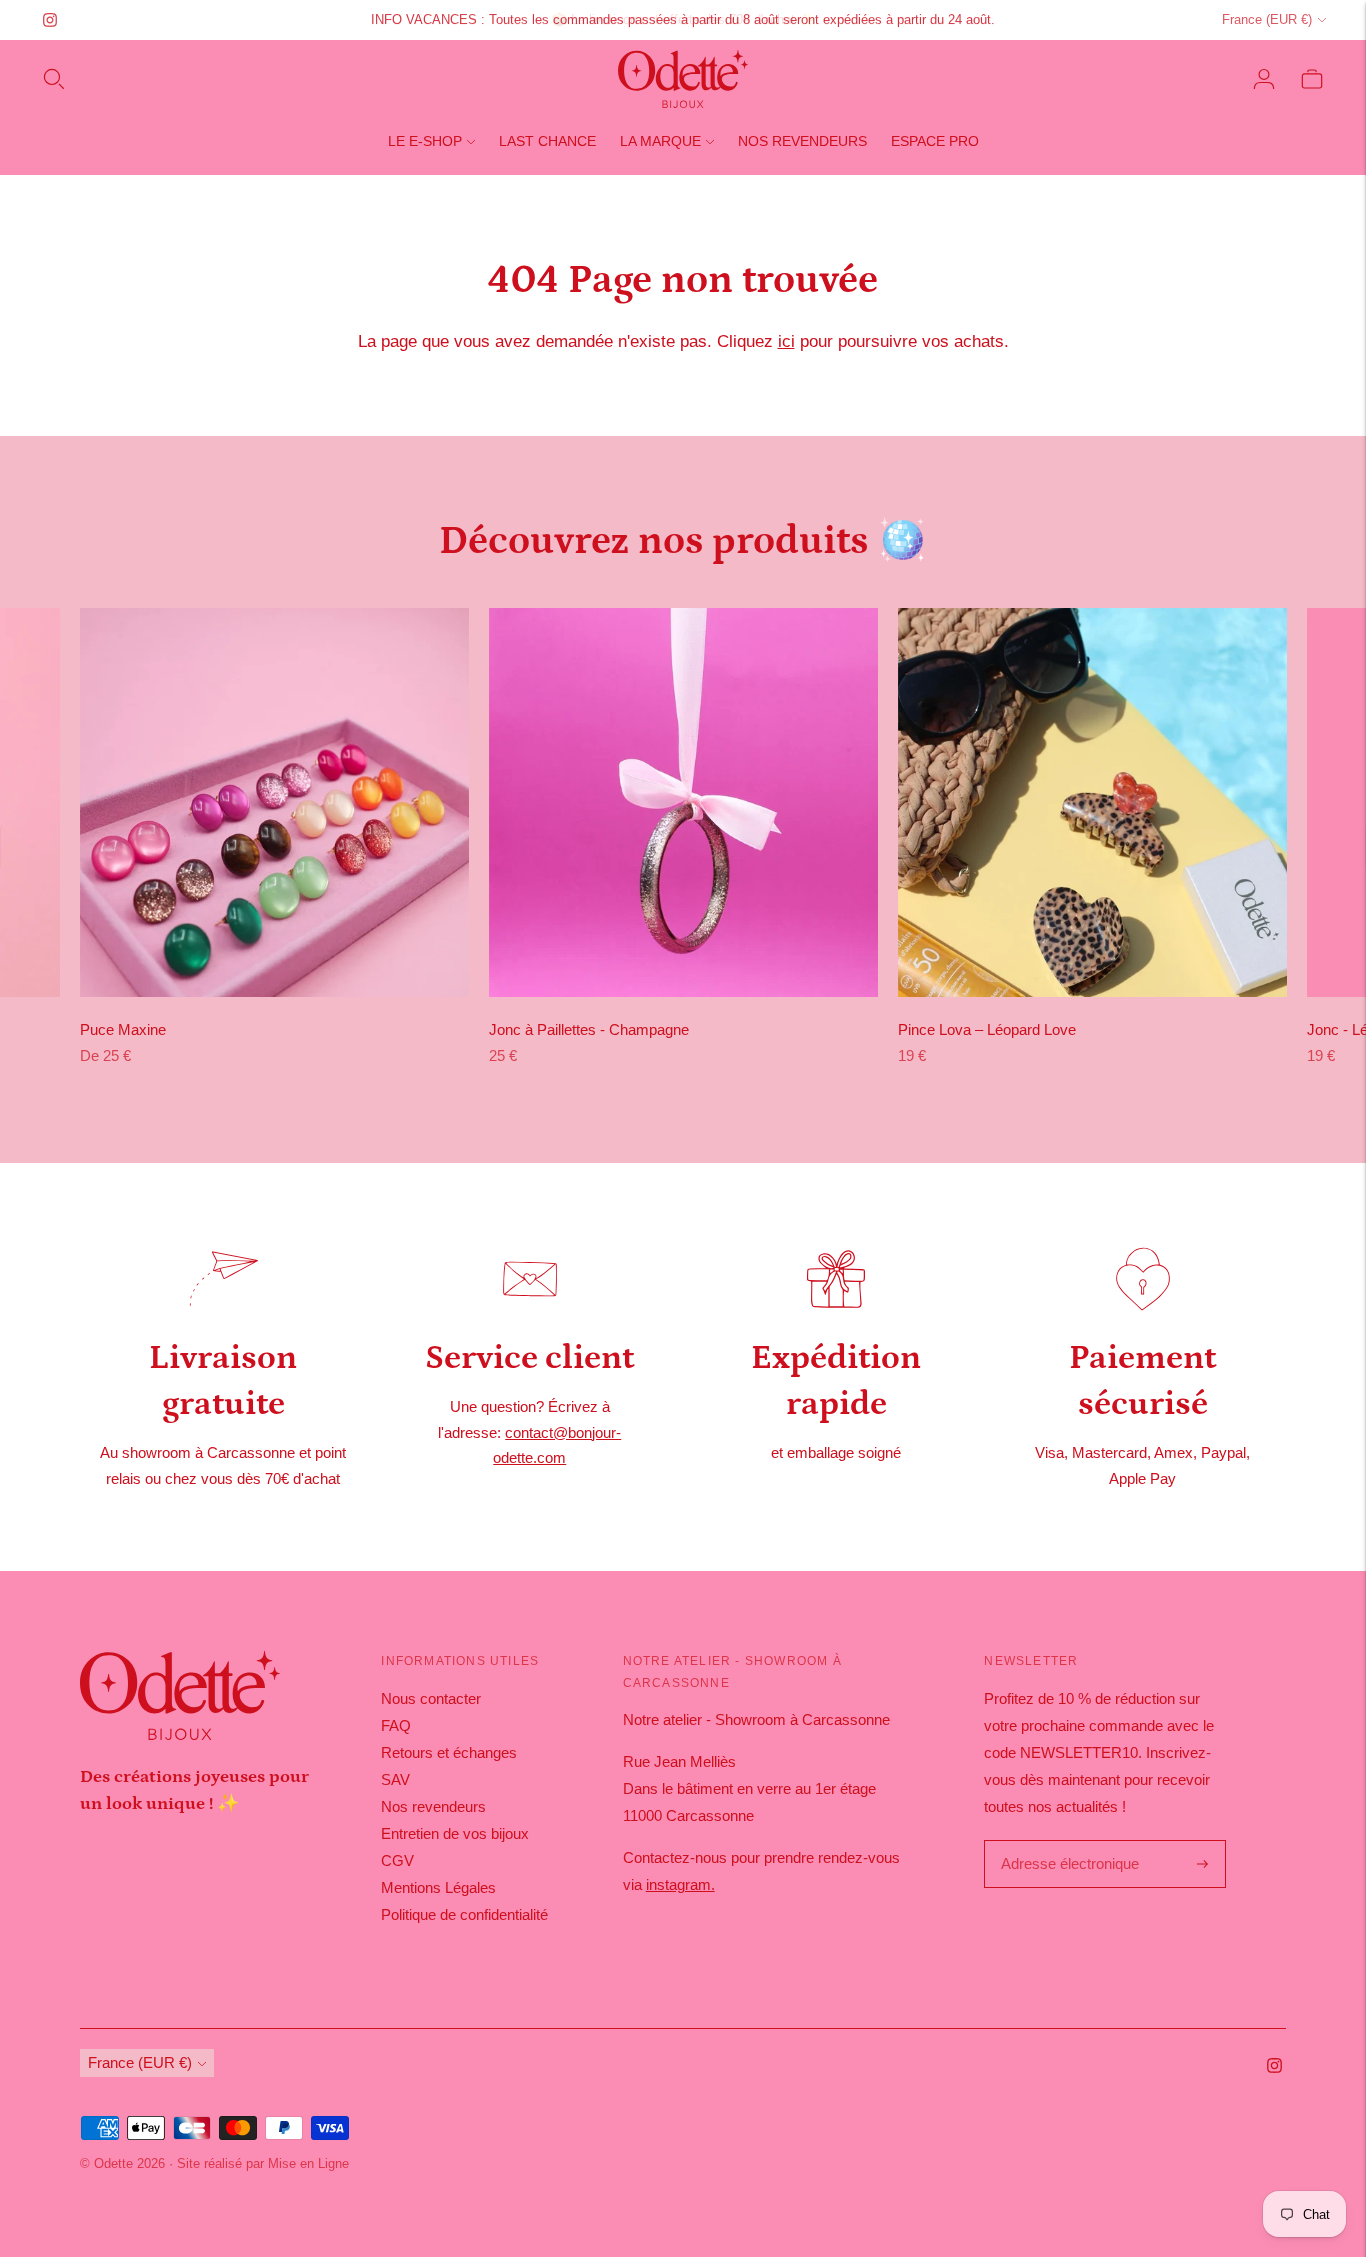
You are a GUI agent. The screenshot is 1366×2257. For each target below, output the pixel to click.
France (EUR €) (1267, 19)
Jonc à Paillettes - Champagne (589, 1029)
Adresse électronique (1065, 1841)
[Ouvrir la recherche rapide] (54, 79)
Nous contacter (431, 1698)
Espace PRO (935, 141)
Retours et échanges (449, 1752)
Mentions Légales (438, 1887)
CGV (397, 1860)
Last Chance (547, 141)
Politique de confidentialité (464, 1914)
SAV (395, 1779)
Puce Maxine (123, 1029)
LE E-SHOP (425, 141)
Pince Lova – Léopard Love (987, 1029)
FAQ (396, 1725)
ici (786, 341)
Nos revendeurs (802, 141)
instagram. (680, 1884)
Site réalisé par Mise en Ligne (263, 2163)
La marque (660, 141)
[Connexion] (1264, 79)
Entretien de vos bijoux (455, 1833)
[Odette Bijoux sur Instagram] (50, 20)
